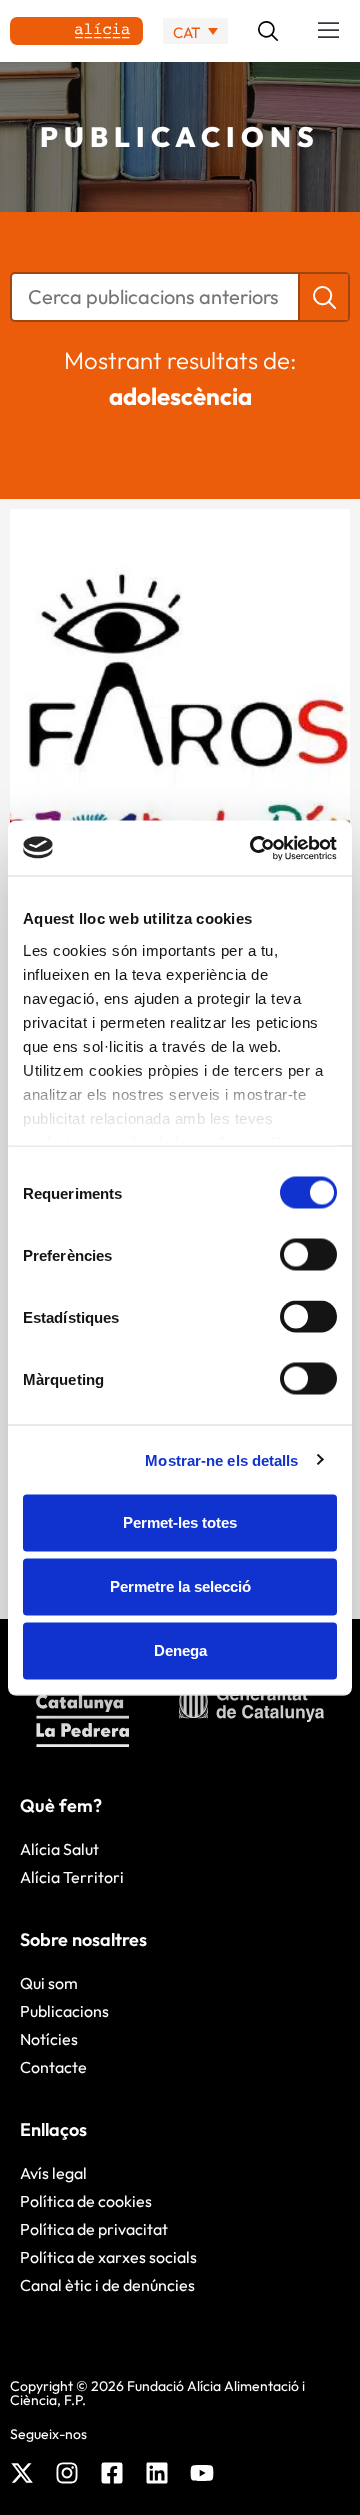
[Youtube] (202, 2473)
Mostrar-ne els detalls (221, 1459)
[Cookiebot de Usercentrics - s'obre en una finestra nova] (254, 848)
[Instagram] (67, 2473)
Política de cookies (86, 2201)
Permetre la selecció (180, 1586)
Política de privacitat (94, 2229)
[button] (329, 31)
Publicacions (64, 2011)
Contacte (53, 2067)
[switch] (308, 1255)
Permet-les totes (180, 1522)
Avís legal (53, 2173)
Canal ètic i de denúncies (107, 2285)
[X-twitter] (22, 2473)
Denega (180, 1650)
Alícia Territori (72, 1877)
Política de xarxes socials (108, 2257)
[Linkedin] (157, 2473)
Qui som (49, 1983)
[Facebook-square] (112, 2473)
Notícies (49, 2039)
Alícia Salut (59, 1849)
